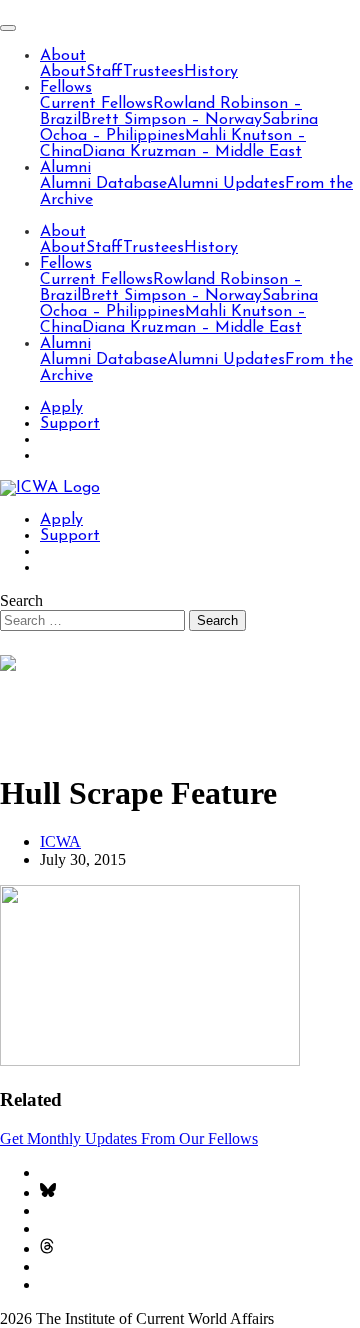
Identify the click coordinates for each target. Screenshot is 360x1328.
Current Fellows (96, 104)
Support (70, 424)
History (211, 72)
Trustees (153, 72)
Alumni (65, 168)
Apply (61, 408)
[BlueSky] (48, 1192)
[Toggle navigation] (8, 28)
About (63, 56)
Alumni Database (103, 184)
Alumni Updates (226, 184)
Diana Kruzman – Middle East (192, 152)
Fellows (66, 88)
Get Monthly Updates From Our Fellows (129, 1138)
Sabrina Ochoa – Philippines (179, 128)
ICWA (60, 841)
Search (21, 600)
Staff (104, 72)
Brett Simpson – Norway (171, 120)
